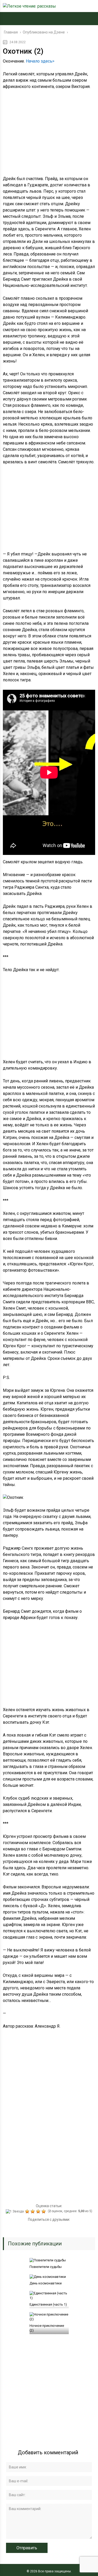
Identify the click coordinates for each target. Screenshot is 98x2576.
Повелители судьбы (46, 2267)
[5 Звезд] (44, 2211)
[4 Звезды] (39, 2211)
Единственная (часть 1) (48, 2304)
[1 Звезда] (15, 2211)
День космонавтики (46, 2283)
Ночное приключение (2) (47, 2328)
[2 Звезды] (28, 2211)
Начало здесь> (40, 61)
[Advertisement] (49, 135)
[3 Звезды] (33, 2211)
